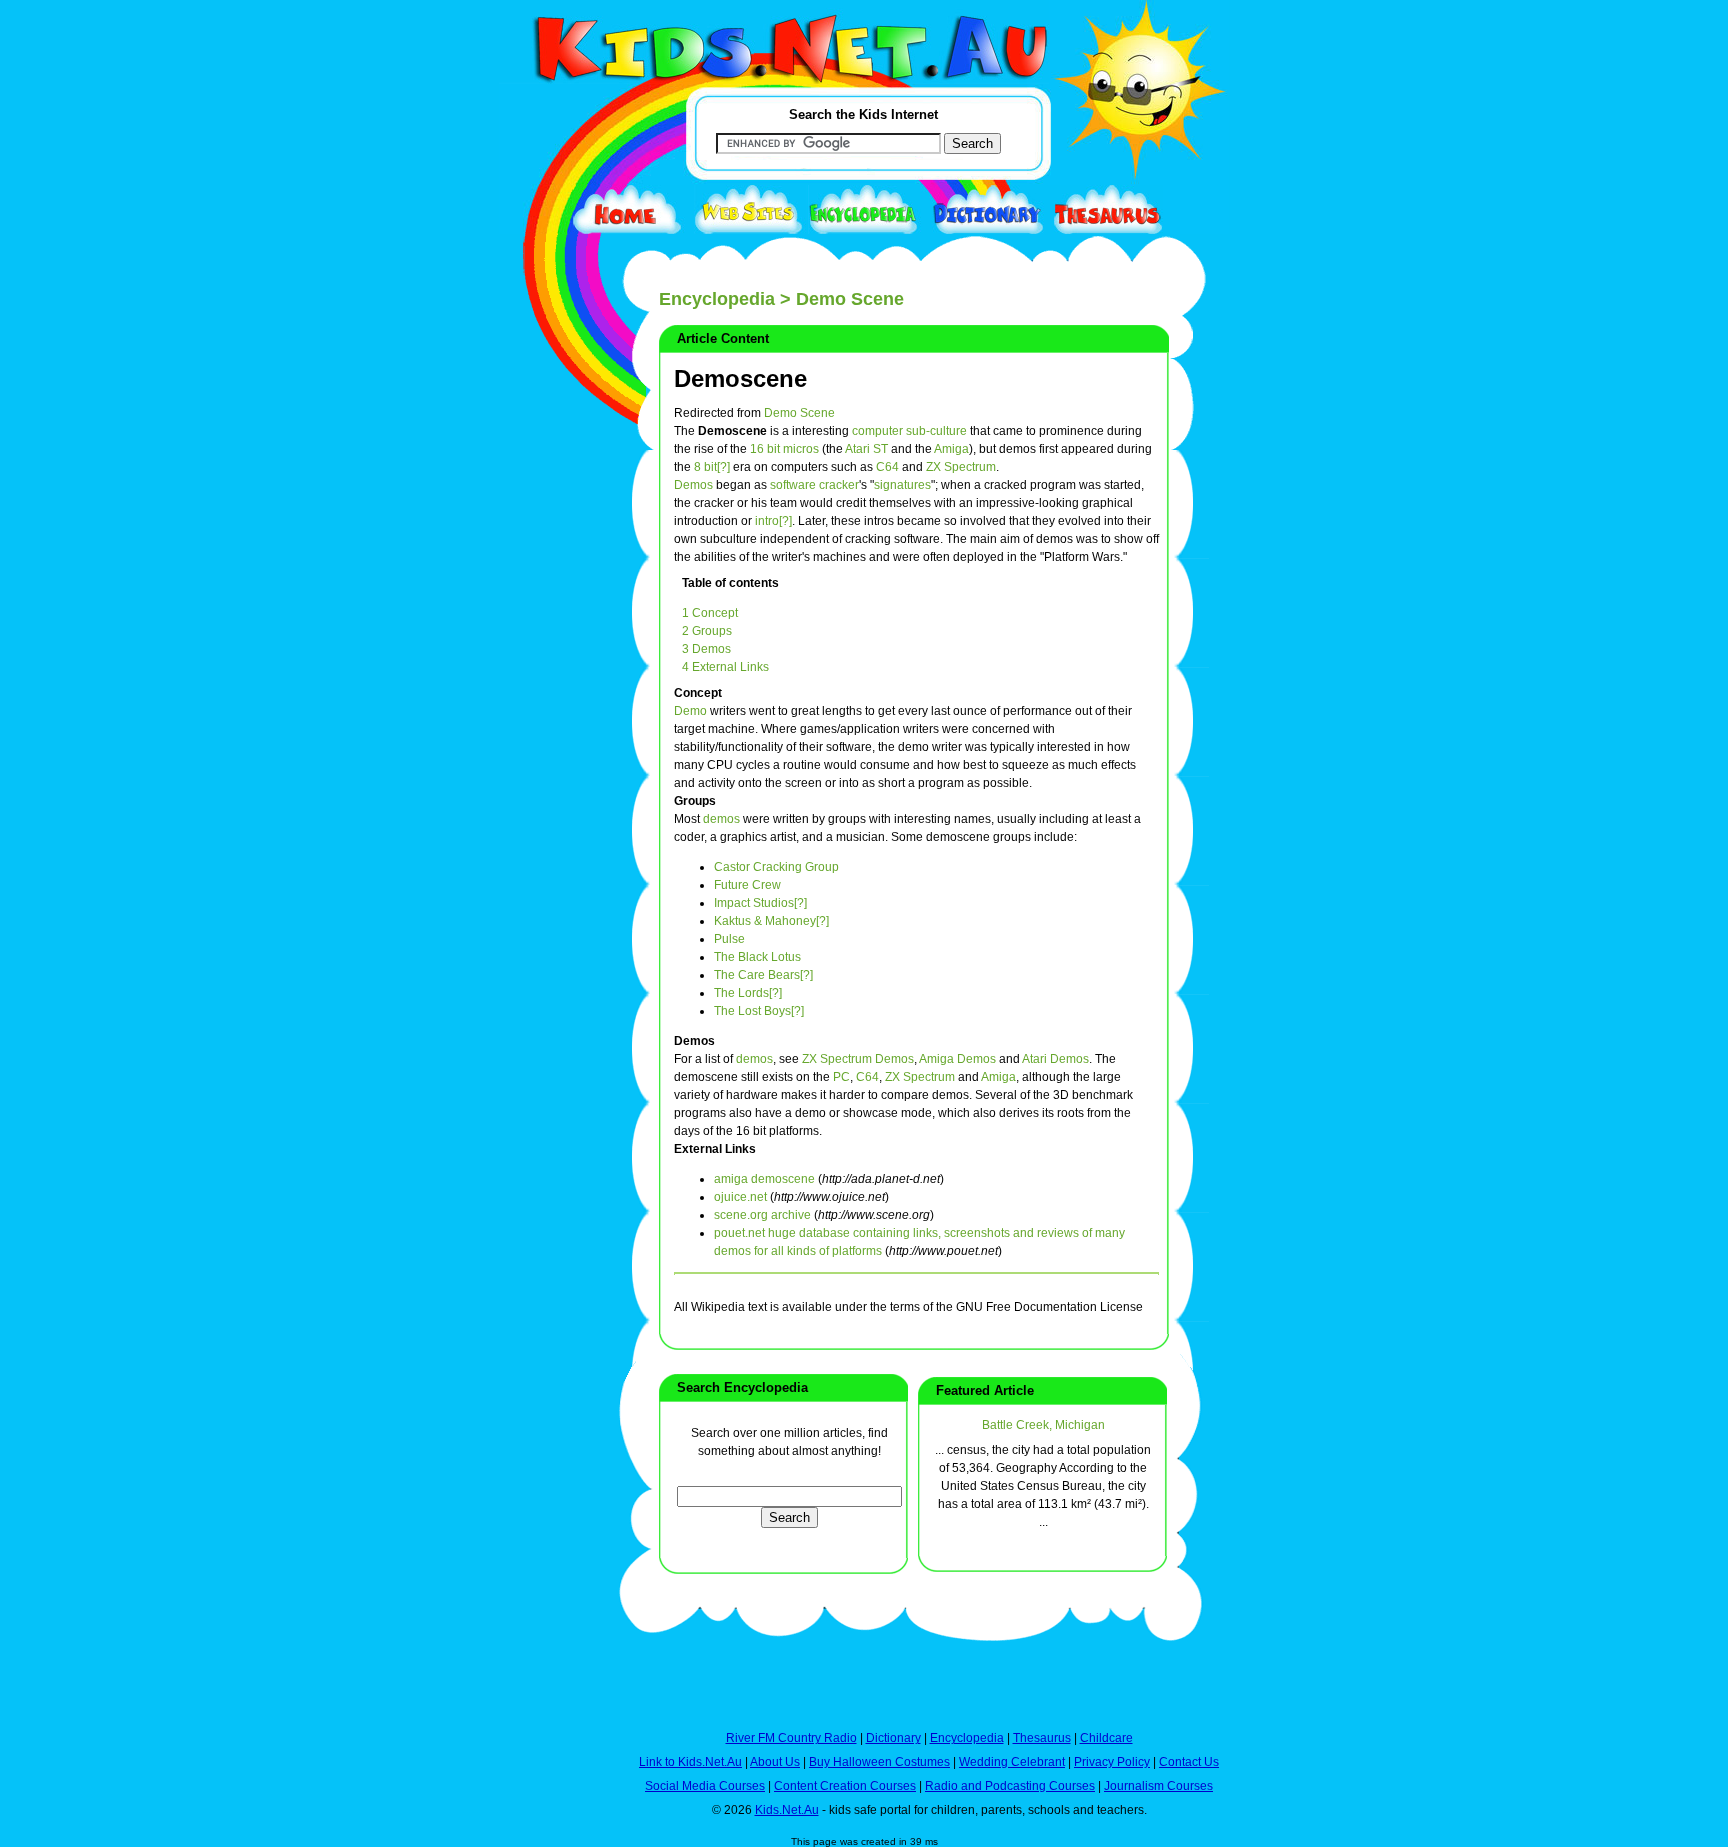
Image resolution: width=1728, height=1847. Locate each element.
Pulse (729, 939)
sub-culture (936, 431)
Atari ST (866, 449)
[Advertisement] (549, 732)
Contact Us (1189, 1762)
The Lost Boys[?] (759, 1011)
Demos (693, 485)
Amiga (951, 449)
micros (801, 449)
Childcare (1106, 1738)
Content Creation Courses (845, 1786)
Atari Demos (1055, 1059)
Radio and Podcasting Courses (1010, 1786)
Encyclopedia (717, 299)
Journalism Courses (1158, 1786)
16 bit (765, 449)
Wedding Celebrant (1012, 1762)
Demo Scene (799, 413)
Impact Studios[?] (760, 903)
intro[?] (773, 521)
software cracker (814, 485)
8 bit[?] (712, 467)
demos (721, 819)
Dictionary (893, 1738)
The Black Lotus (757, 957)
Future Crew (747, 885)
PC (841, 1077)
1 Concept (710, 613)
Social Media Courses (705, 1786)
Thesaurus (1042, 1738)
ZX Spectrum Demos (858, 1059)
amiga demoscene (764, 1179)
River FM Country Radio (791, 1738)
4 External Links (725, 667)
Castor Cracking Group (776, 867)
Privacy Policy (1112, 1762)
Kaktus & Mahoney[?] (771, 921)
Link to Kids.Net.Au (690, 1762)
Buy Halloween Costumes (879, 1762)
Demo (690, 711)
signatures (902, 485)
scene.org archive (762, 1215)
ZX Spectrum (961, 467)
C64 (887, 467)
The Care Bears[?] (763, 975)
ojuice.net (740, 1197)
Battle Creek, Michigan (1043, 1425)
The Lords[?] (748, 993)
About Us (775, 1762)
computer (877, 431)
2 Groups (707, 631)
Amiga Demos (957, 1059)
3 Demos (706, 649)
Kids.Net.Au (787, 1810)
